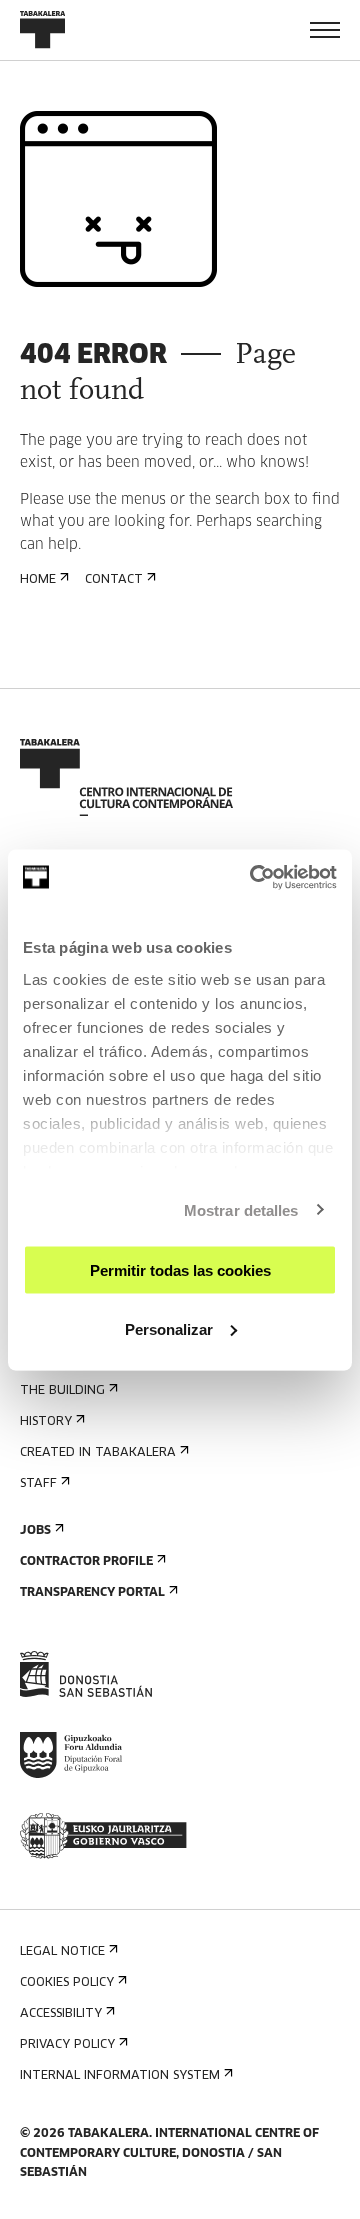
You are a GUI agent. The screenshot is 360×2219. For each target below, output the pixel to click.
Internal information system (120, 2076)
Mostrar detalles (241, 1209)
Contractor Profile (86, 1562)
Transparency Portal (92, 1593)
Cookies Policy (67, 1983)
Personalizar (169, 1328)
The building (62, 1391)
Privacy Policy (67, 2045)
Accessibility (61, 2014)
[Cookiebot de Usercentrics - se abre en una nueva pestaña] (254, 877)
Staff (38, 1484)
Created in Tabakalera (98, 1453)
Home (38, 580)
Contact (114, 580)
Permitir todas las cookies (180, 1270)
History (46, 1422)
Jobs (35, 1531)
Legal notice (62, 1952)
